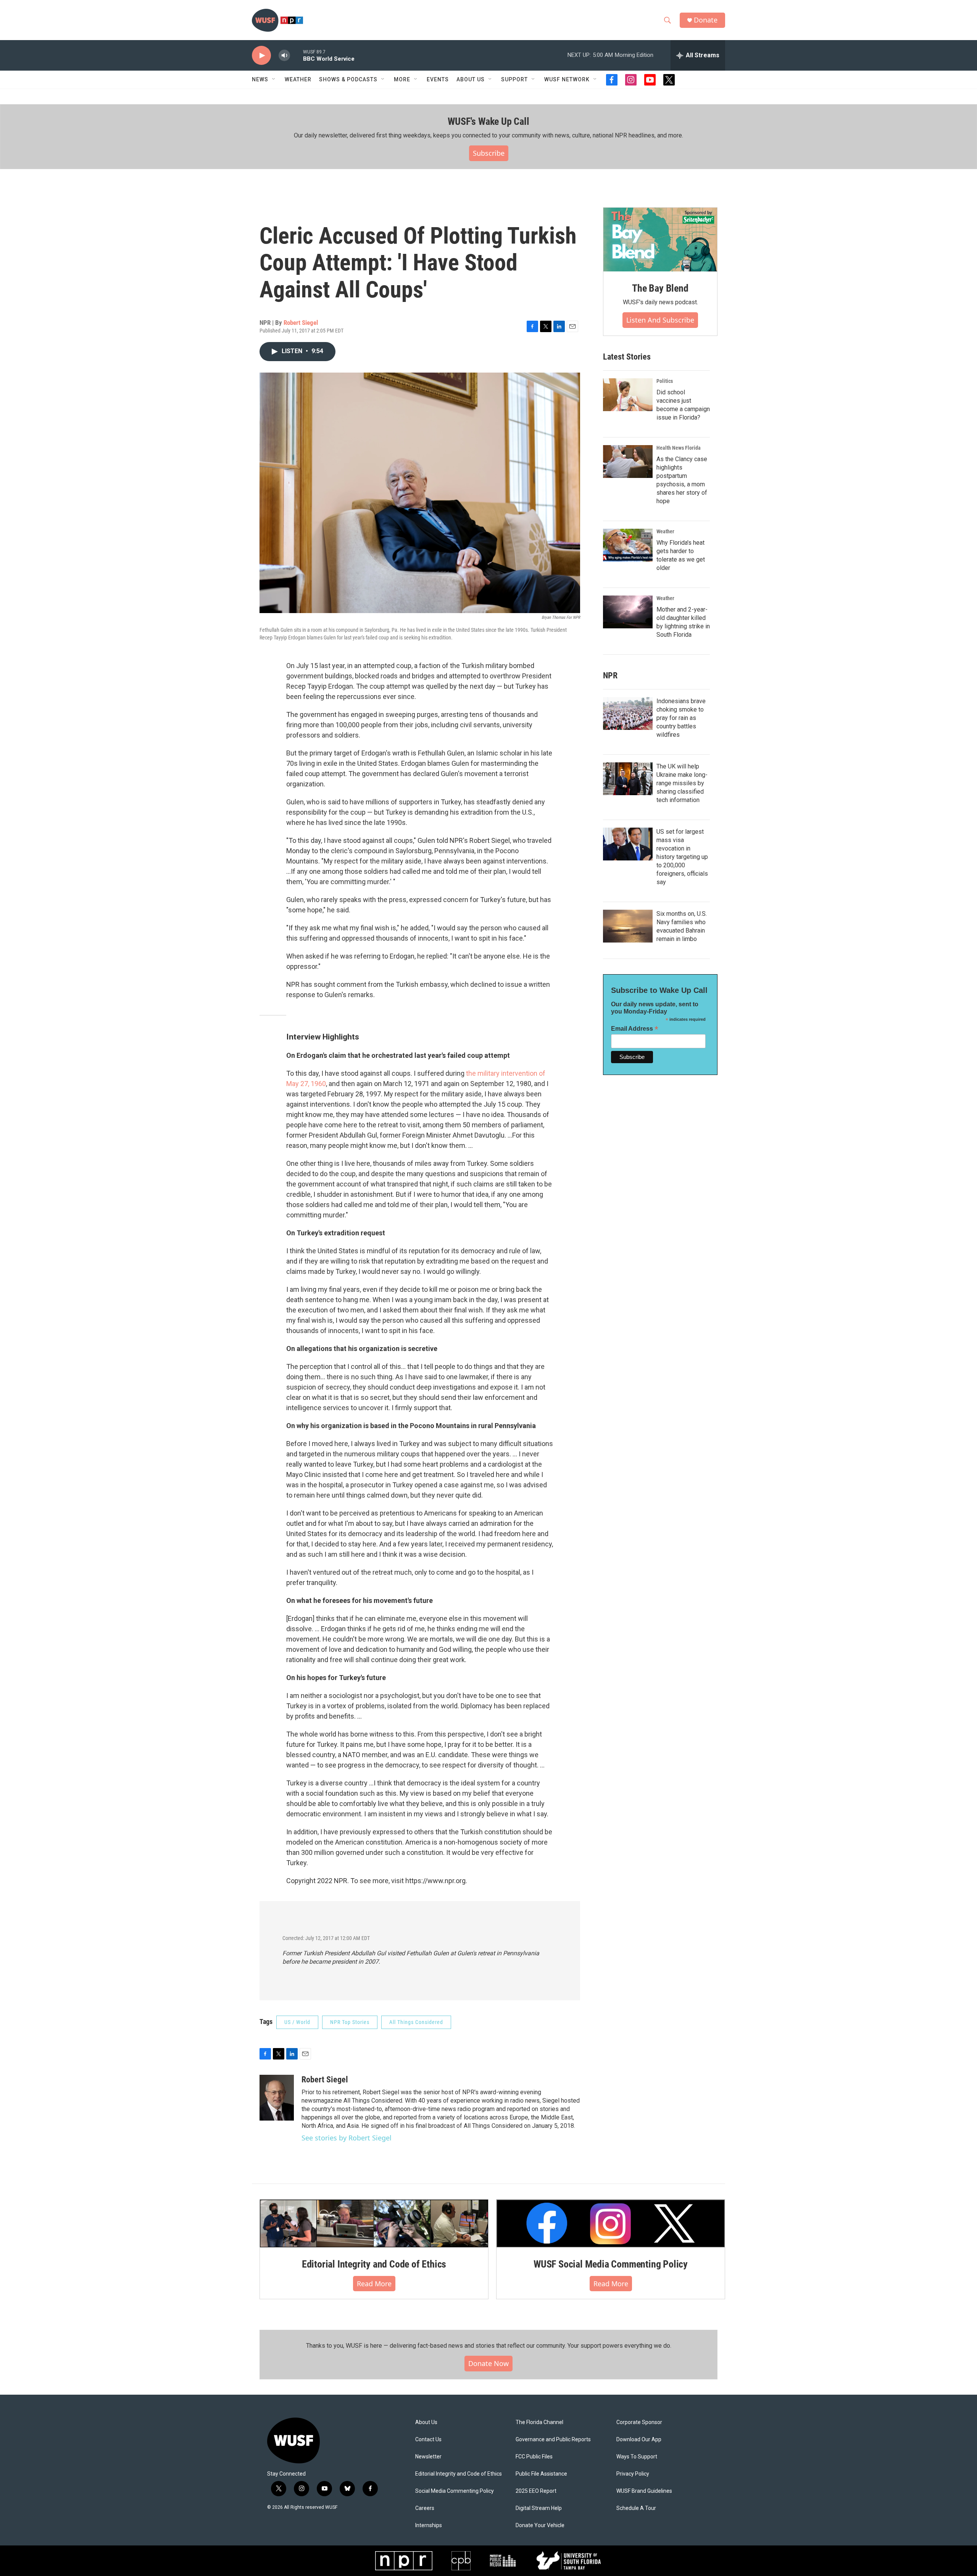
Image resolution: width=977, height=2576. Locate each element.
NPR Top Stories (350, 2022)
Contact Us (428, 2440)
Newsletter (428, 2457)
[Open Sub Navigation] (274, 79)
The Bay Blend (660, 288)
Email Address (635, 1029)
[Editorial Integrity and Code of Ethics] (374, 2223)
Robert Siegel (301, 323)
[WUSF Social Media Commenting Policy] (611, 2223)
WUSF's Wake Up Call (488, 121)
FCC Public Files (534, 2457)
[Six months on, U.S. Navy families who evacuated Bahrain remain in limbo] (628, 926)
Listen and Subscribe (660, 320)
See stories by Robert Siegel (347, 2138)
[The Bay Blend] (660, 240)
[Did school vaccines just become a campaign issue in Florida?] (628, 395)
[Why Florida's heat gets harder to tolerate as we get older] (628, 545)
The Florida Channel (539, 2422)
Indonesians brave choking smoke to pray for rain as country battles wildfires (681, 718)
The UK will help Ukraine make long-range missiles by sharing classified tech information (682, 783)
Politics (665, 381)
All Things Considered (416, 2022)
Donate (706, 20)
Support (514, 79)
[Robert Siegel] (277, 2098)
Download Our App (639, 2440)
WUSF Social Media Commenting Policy (611, 2264)
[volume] (284, 56)
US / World (297, 2022)
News (260, 79)
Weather (298, 79)
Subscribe (489, 153)
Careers (425, 2508)
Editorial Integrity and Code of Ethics (374, 2264)
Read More (374, 2284)
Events (438, 79)
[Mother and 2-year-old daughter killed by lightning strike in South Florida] (628, 612)
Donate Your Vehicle (540, 2525)
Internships (429, 2525)
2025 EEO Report (536, 2491)
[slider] (297, 55)
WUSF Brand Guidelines (644, 2491)
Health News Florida (679, 448)
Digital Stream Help (539, 2508)
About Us (426, 2422)
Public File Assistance (541, 2474)
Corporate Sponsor (639, 2422)
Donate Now (488, 2363)
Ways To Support (637, 2457)
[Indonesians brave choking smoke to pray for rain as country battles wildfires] (628, 713)
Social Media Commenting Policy (455, 2491)
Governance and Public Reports (553, 2440)
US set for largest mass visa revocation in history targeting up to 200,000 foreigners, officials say (682, 857)
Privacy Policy (633, 2474)
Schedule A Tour (636, 2508)
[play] (261, 56)
